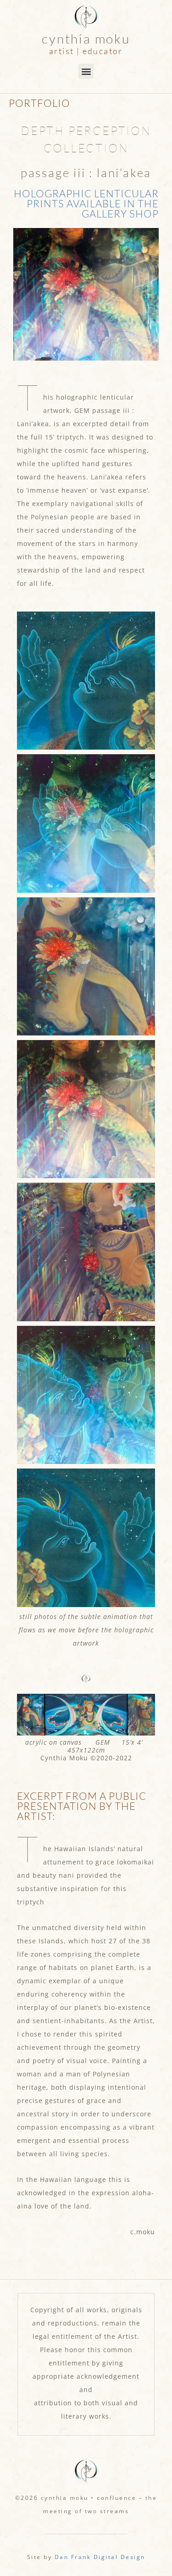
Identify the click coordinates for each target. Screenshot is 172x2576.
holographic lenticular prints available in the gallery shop (86, 203)
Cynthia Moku (86, 39)
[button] (86, 71)
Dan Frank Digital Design (100, 2557)
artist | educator (86, 51)
